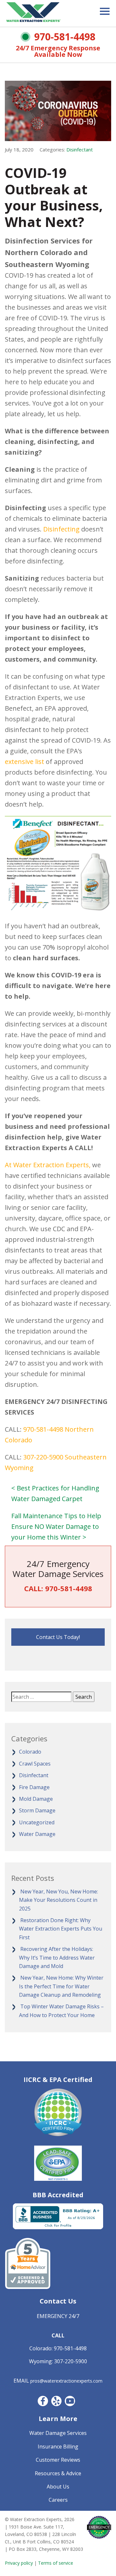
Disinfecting (61, 529)
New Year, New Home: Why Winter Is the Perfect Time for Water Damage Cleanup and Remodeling (61, 1986)
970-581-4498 (65, 37)
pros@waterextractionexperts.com (66, 2381)
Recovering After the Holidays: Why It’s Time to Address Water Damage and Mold (57, 1958)
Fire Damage (34, 1787)
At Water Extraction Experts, (48, 1165)
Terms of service (56, 2563)
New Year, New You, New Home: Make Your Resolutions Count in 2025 (58, 1900)
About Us (58, 2487)
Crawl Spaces (35, 1764)
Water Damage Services (58, 2433)
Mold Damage (36, 1799)
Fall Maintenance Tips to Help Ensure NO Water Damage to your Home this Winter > (56, 1526)
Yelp (56, 2401)
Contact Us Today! (58, 1637)
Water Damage (37, 1834)
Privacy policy (19, 2563)
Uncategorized (37, 1822)
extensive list (24, 762)
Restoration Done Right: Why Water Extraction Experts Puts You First (61, 1929)
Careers (58, 2500)
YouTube (70, 2401)
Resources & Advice (58, 2473)
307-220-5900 (43, 1457)
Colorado (30, 1752)
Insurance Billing (58, 2447)
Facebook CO (43, 2401)
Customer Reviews (58, 2460)
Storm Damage (37, 1810)
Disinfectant (80, 149)
